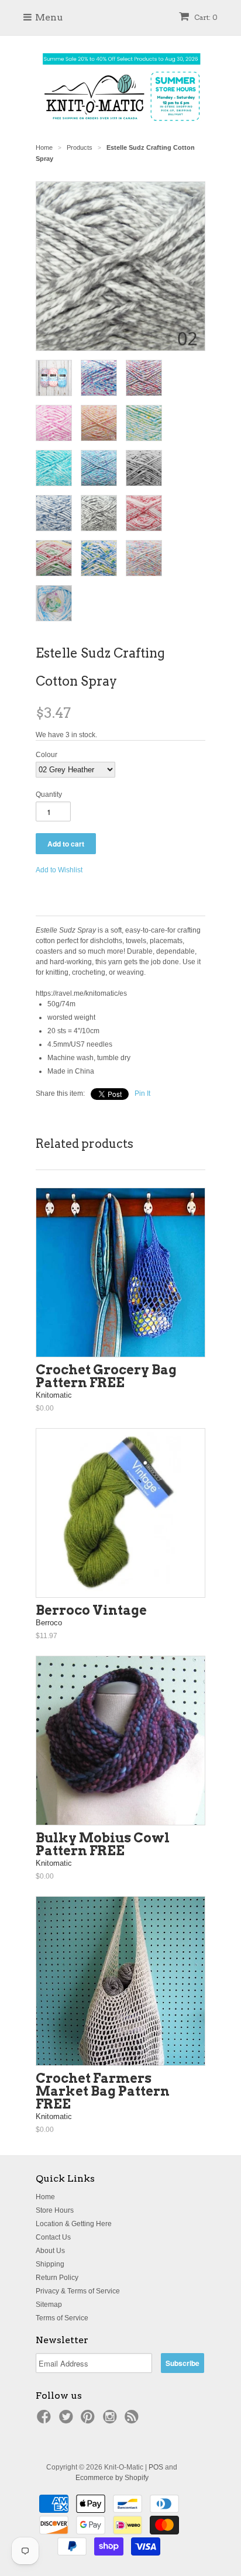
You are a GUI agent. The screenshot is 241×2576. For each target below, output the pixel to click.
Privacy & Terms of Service (78, 2291)
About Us (50, 2251)
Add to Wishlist (59, 870)
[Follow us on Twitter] (68, 2420)
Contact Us (53, 2237)
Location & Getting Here (74, 2224)
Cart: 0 (205, 17)
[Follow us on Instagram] (112, 2420)
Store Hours (55, 2210)
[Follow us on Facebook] (46, 2420)
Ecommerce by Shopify (112, 2478)
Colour (47, 755)
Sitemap (49, 2305)
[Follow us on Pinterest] (89, 2420)
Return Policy (57, 2278)
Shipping (50, 2264)
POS (156, 2467)
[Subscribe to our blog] (133, 2420)
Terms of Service (62, 2318)
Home (45, 2197)
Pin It (142, 1093)
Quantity (49, 795)
